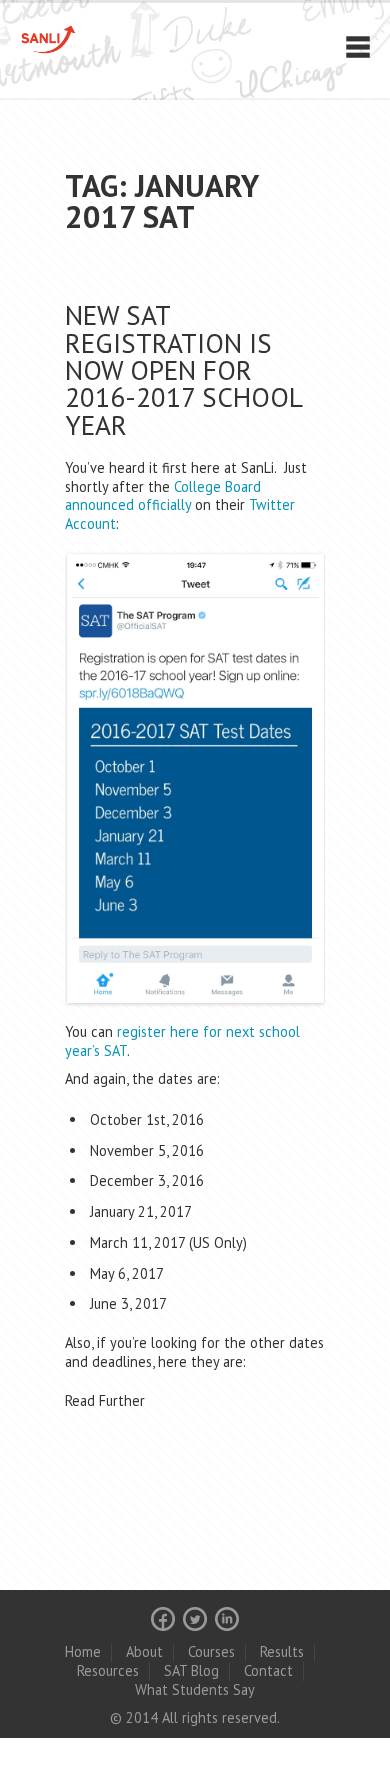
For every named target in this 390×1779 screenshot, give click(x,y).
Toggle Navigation (358, 47)
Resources (108, 1670)
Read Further (105, 1400)
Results (282, 1651)
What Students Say (195, 1689)
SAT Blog (191, 1670)
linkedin (227, 1619)
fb (163, 1619)
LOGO (72, 39)
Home (83, 1651)
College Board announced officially (163, 496)
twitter (195, 1619)
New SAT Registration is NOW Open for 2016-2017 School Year (183, 369)
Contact (268, 1670)
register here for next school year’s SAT (182, 1041)
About (144, 1651)
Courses (211, 1651)
